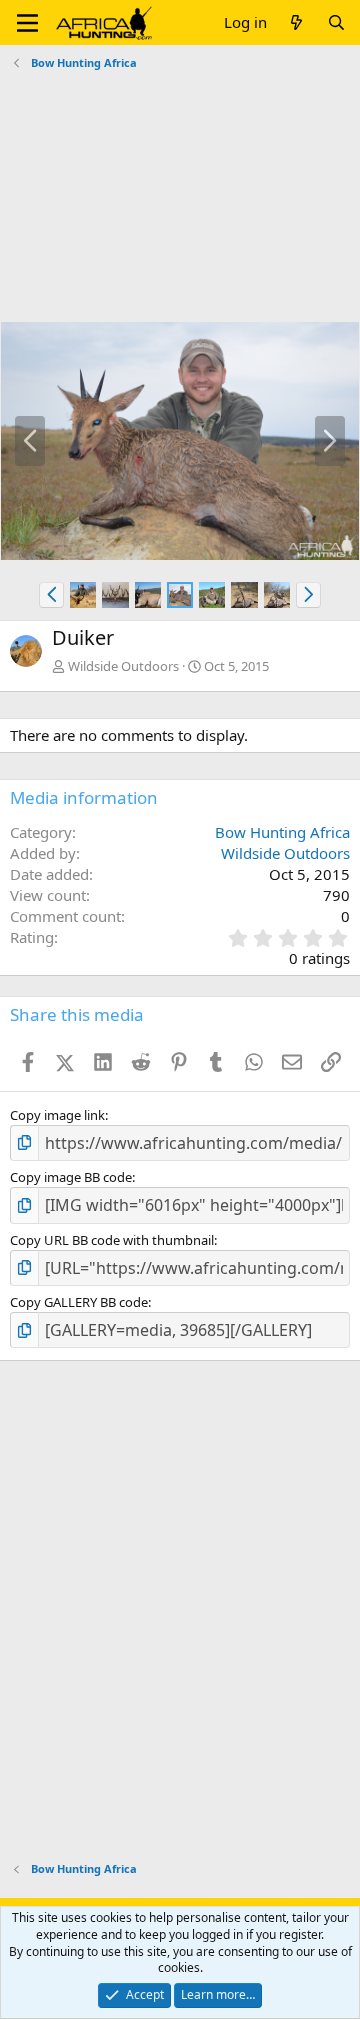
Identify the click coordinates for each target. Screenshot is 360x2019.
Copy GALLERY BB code (79, 1302)
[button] (27, 23)
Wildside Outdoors (123, 666)
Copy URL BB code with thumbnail (112, 1240)
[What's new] (296, 22)
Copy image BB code (71, 1177)
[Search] (336, 22)
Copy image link (57, 1115)
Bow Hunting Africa (282, 832)
